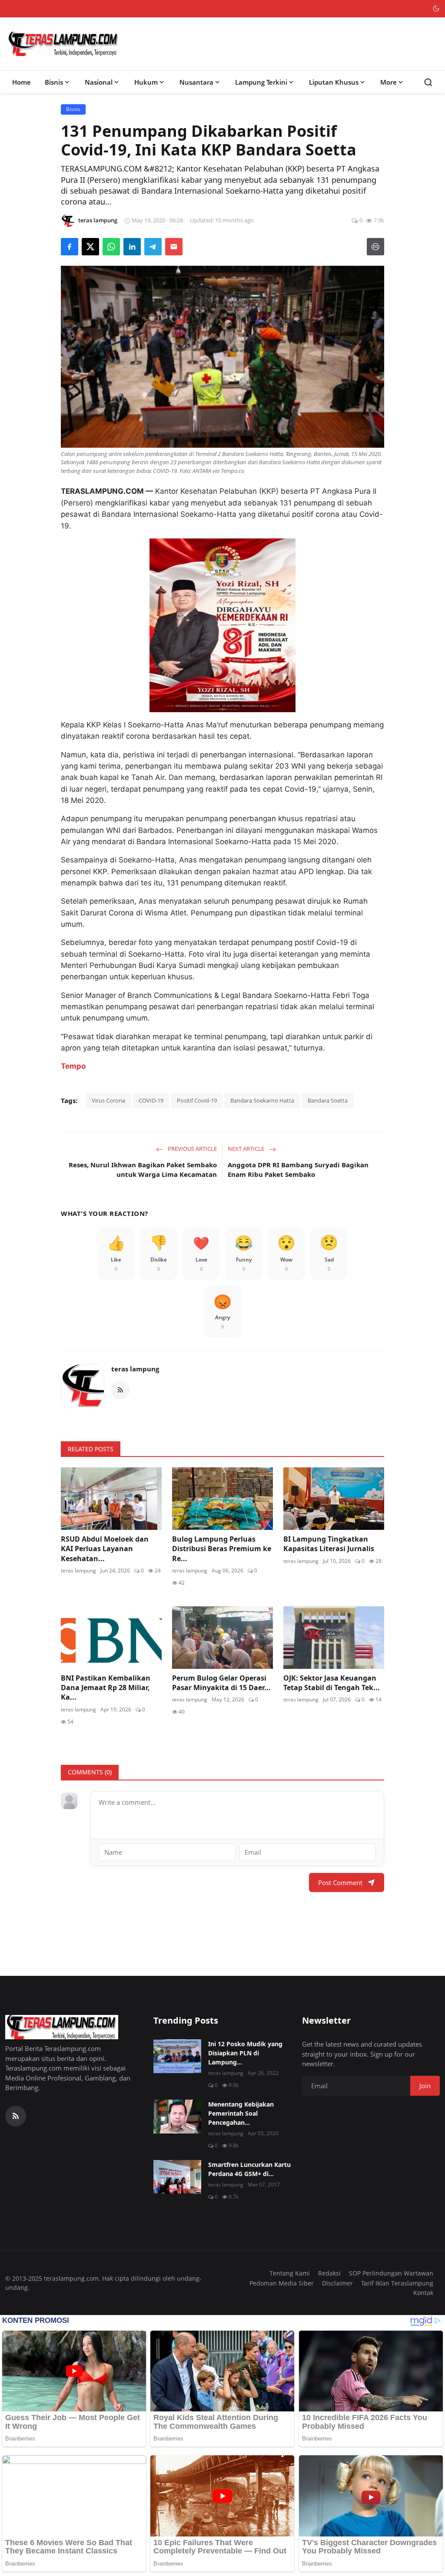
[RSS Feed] (120, 1390)
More (389, 82)
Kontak (423, 2293)
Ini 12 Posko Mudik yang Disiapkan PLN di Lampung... (245, 2053)
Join (425, 2086)
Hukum (146, 82)
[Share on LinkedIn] (132, 247)
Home (22, 82)
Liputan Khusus (334, 82)
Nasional (99, 82)
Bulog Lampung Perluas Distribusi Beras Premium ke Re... (222, 1549)
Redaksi (329, 2273)
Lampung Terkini (261, 82)
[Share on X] (90, 247)
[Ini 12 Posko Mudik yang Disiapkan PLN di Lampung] (177, 2056)
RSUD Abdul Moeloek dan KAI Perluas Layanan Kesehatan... (105, 1549)
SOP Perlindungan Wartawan (391, 2273)
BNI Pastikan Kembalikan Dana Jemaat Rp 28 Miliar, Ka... (106, 1688)
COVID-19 (151, 1100)
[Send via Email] (174, 247)
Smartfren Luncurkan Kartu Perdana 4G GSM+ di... (249, 2169)
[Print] (375, 247)
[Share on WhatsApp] (111, 247)
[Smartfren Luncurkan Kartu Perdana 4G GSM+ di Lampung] (177, 2177)
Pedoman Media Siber (282, 2283)
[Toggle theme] (436, 8)
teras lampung (135, 1369)
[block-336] (222, 625)
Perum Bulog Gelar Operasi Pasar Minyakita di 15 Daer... (221, 1683)
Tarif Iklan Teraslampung (397, 2283)
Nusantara (196, 82)
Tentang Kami (290, 2273)
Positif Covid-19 (197, 1100)
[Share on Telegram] (153, 247)
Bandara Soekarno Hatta (262, 1100)
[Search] (428, 82)
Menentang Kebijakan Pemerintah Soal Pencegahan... (241, 2113)
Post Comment (340, 1882)
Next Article (247, 1149)
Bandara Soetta (328, 1100)
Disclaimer (337, 2283)
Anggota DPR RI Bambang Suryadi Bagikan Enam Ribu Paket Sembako (298, 1170)
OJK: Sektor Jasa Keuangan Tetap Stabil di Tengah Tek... (332, 1683)
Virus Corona (108, 1100)
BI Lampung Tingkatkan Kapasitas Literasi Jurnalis (330, 1544)
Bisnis (54, 82)
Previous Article (192, 1149)
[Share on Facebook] (70, 247)
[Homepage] (63, 44)
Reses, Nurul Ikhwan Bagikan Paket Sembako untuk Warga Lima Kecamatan (143, 1170)
